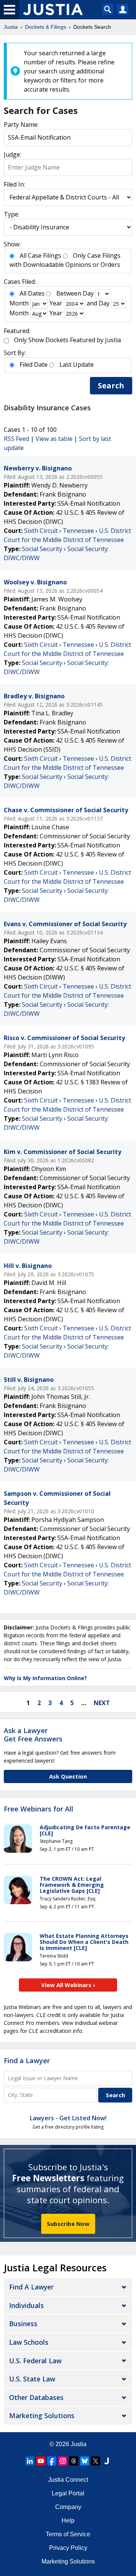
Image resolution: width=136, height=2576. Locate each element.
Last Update (76, 364)
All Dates (32, 293)
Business (23, 2324)
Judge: (12, 154)
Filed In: (14, 184)
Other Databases (36, 2397)
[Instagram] (63, 2461)
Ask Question (68, 1776)
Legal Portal (68, 2493)
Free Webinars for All (39, 1809)
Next (102, 1703)
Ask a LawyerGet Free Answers (33, 1735)
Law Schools (29, 2342)
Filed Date (34, 364)
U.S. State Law (32, 2379)
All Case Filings (40, 255)
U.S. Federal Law (35, 2361)
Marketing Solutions (42, 2416)
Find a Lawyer (27, 2060)
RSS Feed (16, 439)
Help (68, 2521)
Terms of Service (68, 2534)
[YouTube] (41, 2461)
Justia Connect (68, 2480)
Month (19, 303)
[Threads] (74, 2461)
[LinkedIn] (30, 2461)
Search (111, 385)
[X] (96, 2461)
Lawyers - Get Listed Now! (68, 2118)
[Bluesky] (85, 2461)
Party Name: (21, 125)
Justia (79, 2444)
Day (88, 293)
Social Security (42, 549)
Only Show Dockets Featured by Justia (67, 340)
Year (56, 303)
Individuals (26, 2305)
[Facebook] (52, 2461)
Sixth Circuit (41, 531)
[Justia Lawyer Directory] (107, 2461)
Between (69, 293)
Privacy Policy (68, 2548)
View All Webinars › (68, 1985)
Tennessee (78, 531)
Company (68, 2507)
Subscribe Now (68, 2224)
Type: (12, 214)
